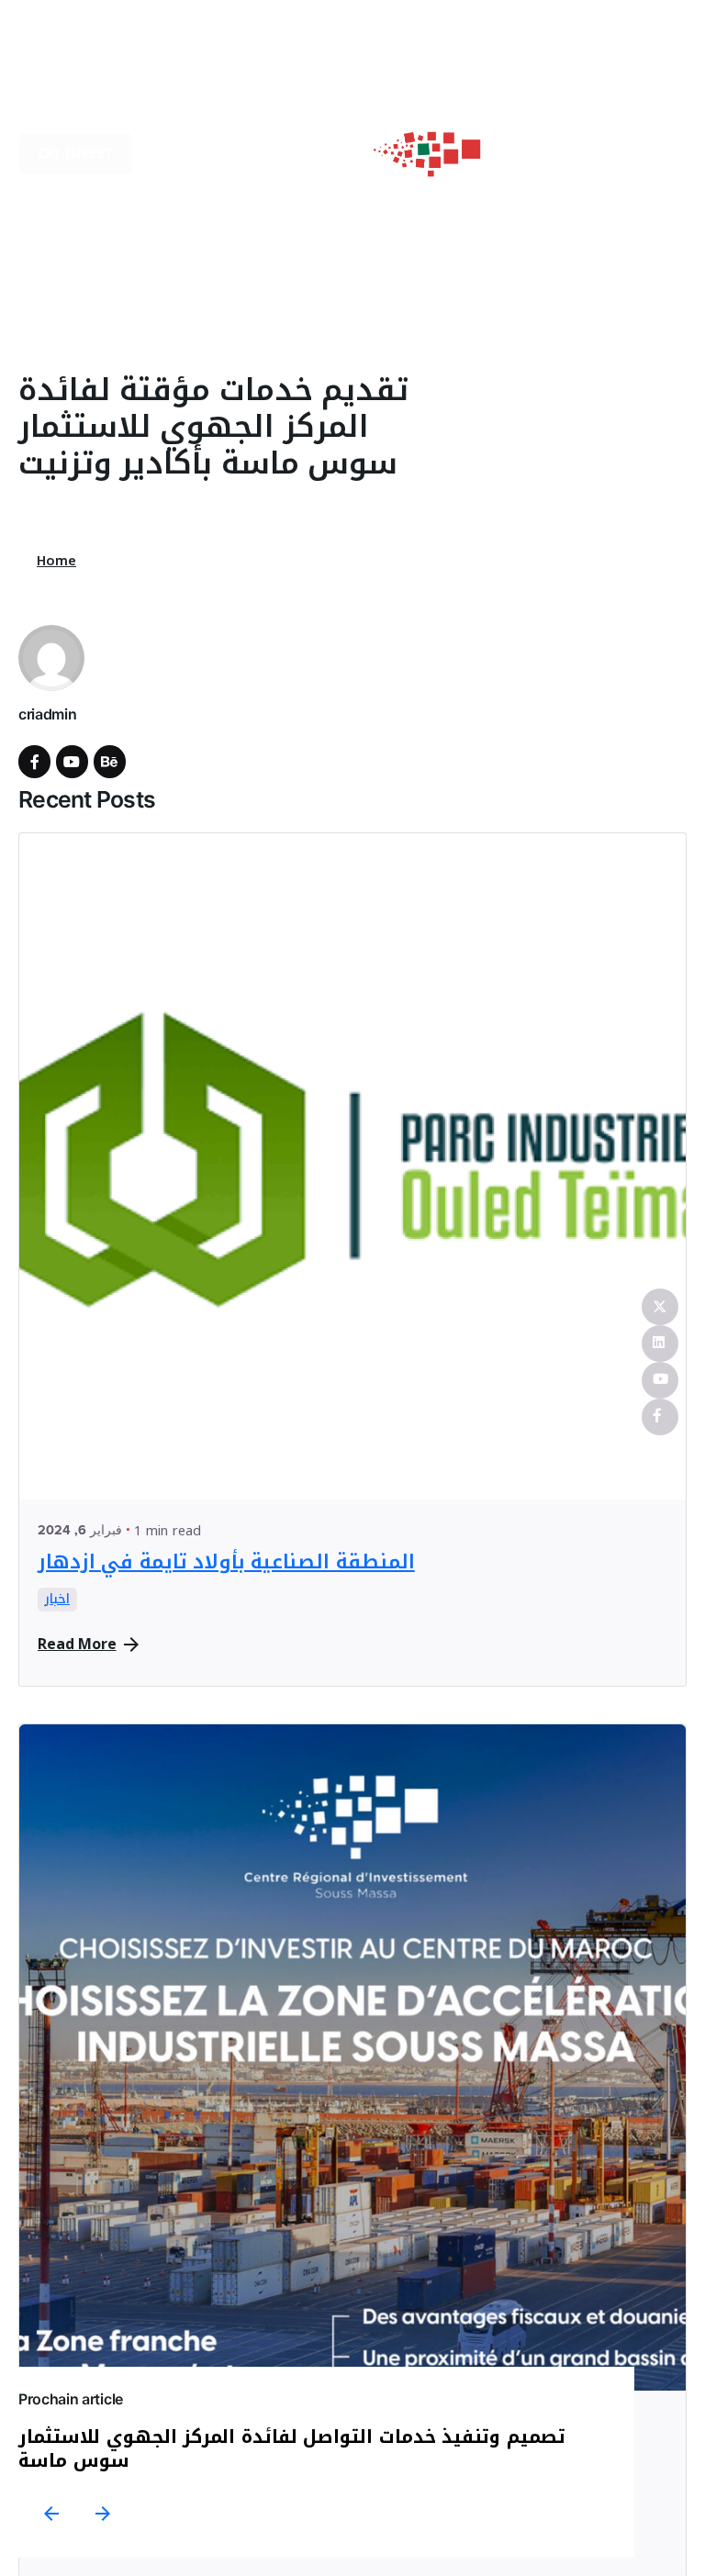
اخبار (57, 1600)
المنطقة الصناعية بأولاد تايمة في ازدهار (226, 1561)
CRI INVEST (76, 154)
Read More (77, 1645)
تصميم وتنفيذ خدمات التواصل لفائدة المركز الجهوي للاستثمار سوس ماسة (292, 2448)
